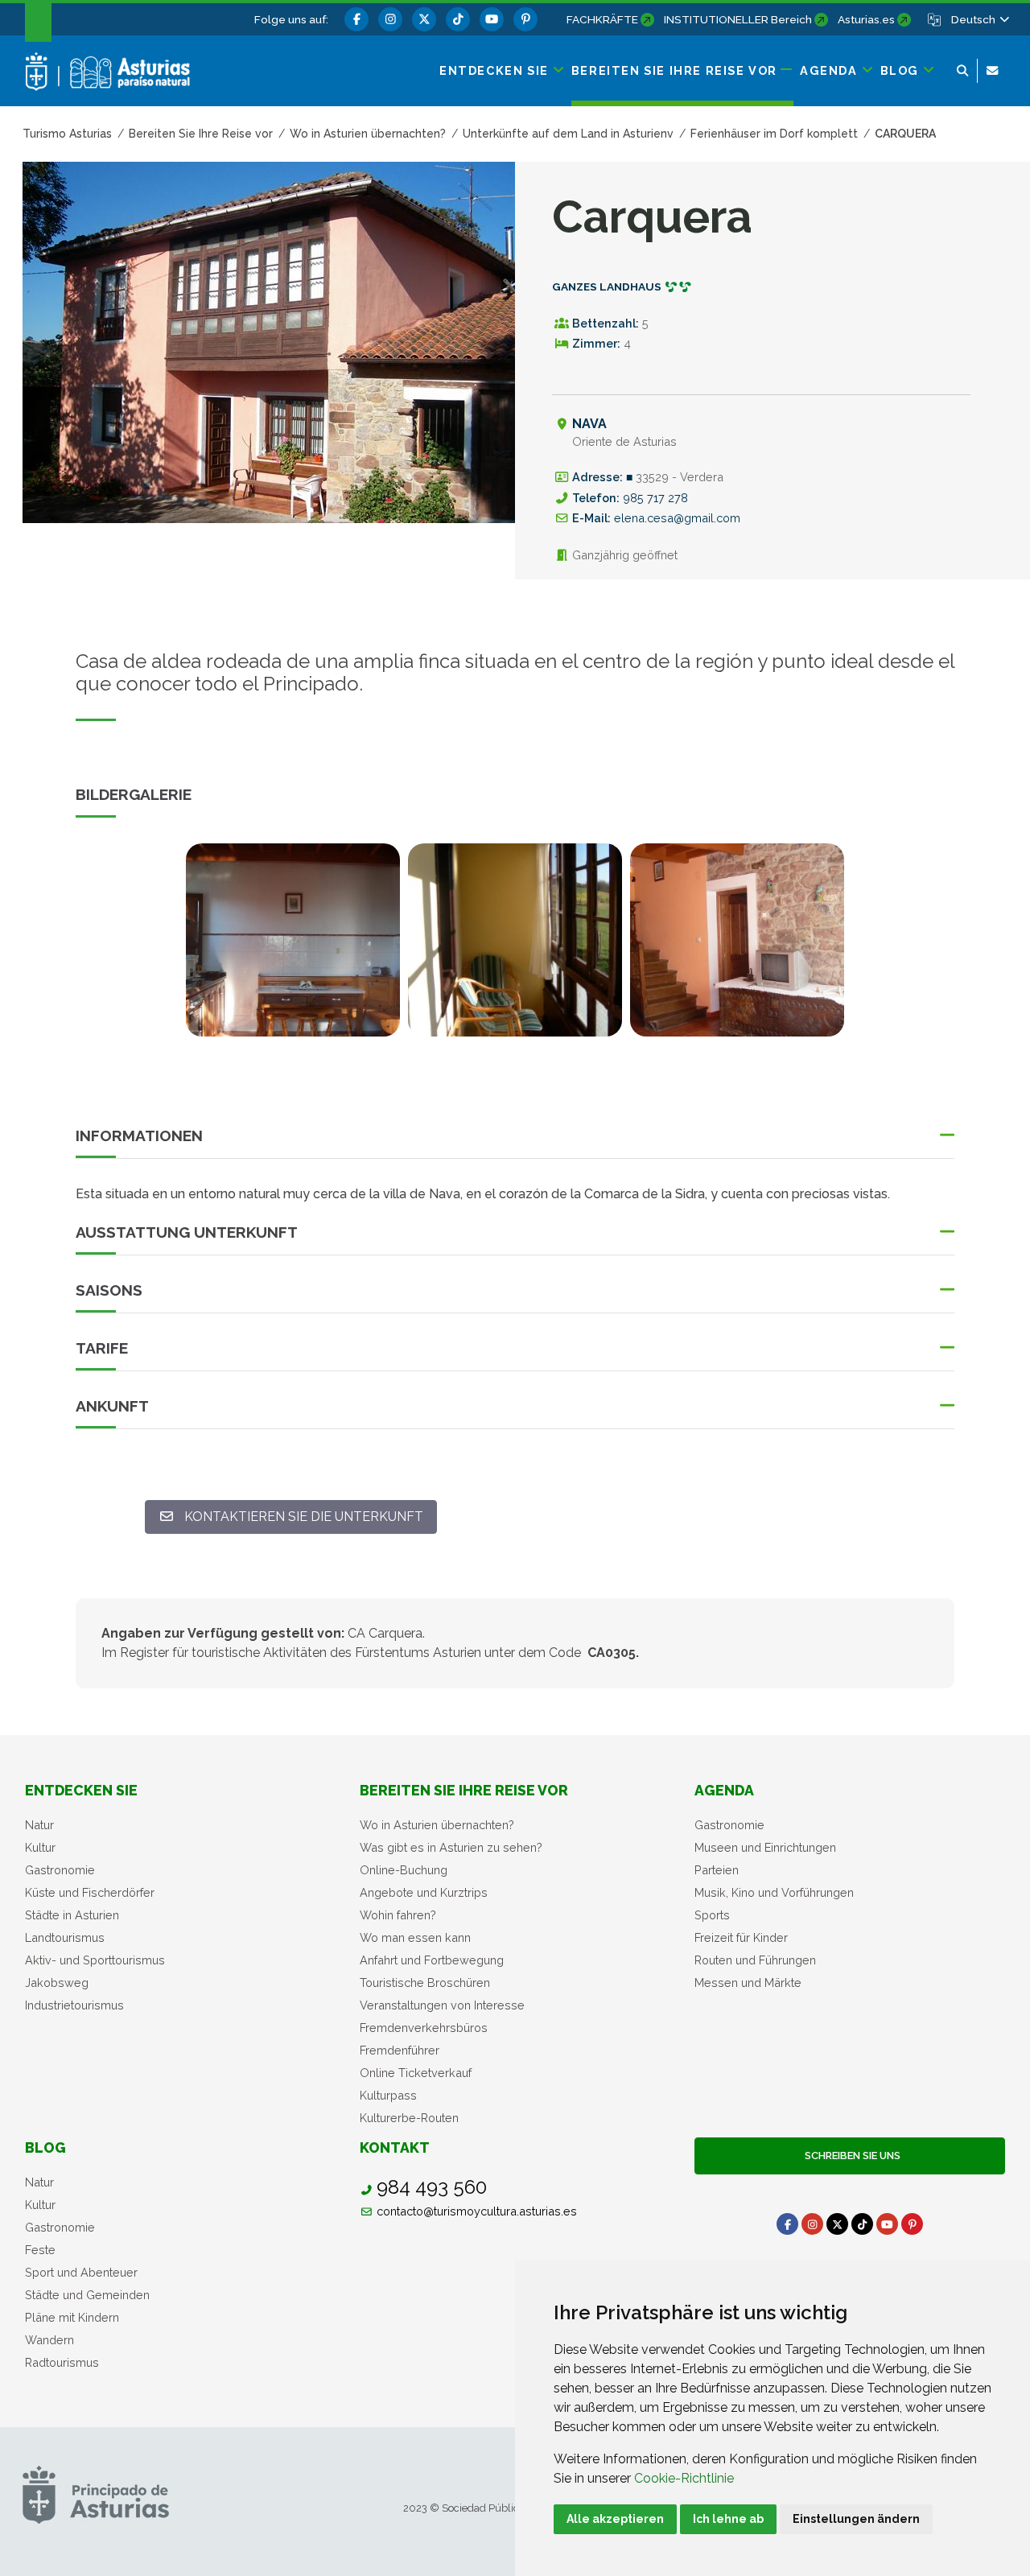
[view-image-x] (293, 940)
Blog (45, 2147)
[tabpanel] (293, 950)
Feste (40, 2250)
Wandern (49, 2340)
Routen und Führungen (755, 1960)
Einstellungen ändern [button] (856, 2519)
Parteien (717, 1870)
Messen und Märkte (748, 1982)
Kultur (40, 1847)
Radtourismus (62, 2362)
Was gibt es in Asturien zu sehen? (451, 1847)
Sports (712, 1915)
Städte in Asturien (72, 1915)
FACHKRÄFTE (602, 19)
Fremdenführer (400, 2050)
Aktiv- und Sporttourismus (95, 1960)
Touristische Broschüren (425, 1982)
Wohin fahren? (398, 1915)
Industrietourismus (74, 2005)
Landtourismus (65, 1937)
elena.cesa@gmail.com (677, 518)
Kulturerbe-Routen (409, 2118)
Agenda (724, 1790)
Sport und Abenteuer (81, 2272)
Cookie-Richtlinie (684, 2478)
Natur (39, 1825)
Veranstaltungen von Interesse (442, 2005)
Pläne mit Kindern (72, 2317)
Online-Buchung (404, 1870)
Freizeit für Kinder (741, 1937)
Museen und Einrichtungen (765, 1847)
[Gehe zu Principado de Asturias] (96, 2494)
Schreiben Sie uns (850, 2156)
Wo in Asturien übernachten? (437, 1825)
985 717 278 (655, 498)
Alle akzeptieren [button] (615, 2519)
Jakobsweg (57, 1982)
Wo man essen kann (415, 1937)
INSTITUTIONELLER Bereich (738, 19)
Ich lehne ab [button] (728, 2519)
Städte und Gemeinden (87, 2295)
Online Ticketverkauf (416, 2073)
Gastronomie (60, 1870)
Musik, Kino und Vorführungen (774, 1892)
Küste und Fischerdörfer (90, 1892)
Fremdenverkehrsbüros (424, 2028)
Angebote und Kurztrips (424, 1892)
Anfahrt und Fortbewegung (432, 1960)
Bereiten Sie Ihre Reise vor (464, 1790)
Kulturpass (388, 2095)
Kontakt (395, 2147)
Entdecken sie (81, 1790)
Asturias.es (866, 19)
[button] (979, 19)
